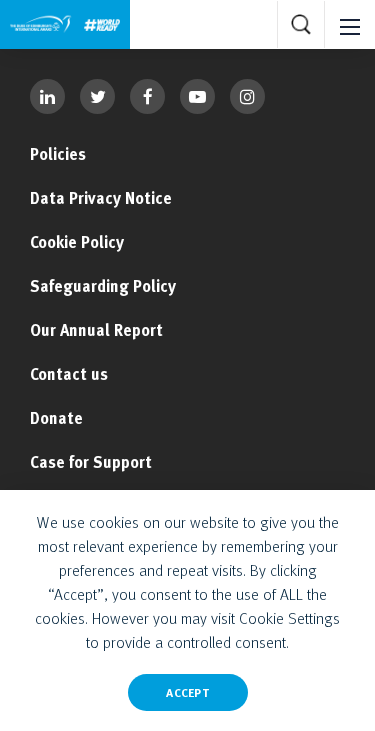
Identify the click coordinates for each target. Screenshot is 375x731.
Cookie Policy (77, 242)
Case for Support (91, 462)
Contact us (69, 374)
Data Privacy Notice (101, 198)
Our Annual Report (96, 330)
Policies (58, 154)
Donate (56, 418)
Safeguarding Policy (103, 286)
